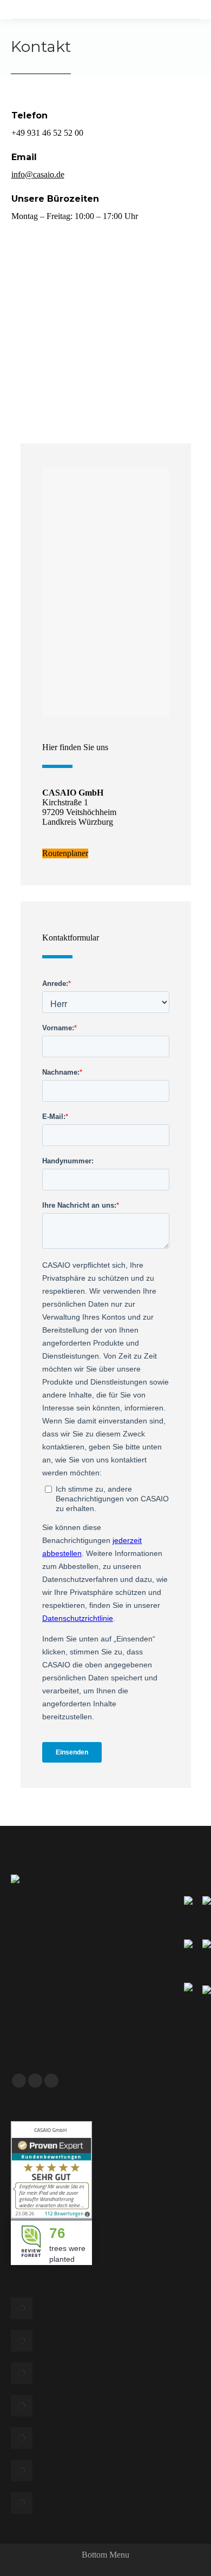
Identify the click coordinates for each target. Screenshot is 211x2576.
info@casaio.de (38, 174)
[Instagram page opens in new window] (51, 2081)
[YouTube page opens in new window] (35, 2081)
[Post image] (22, 2308)
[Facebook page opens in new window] (19, 2081)
